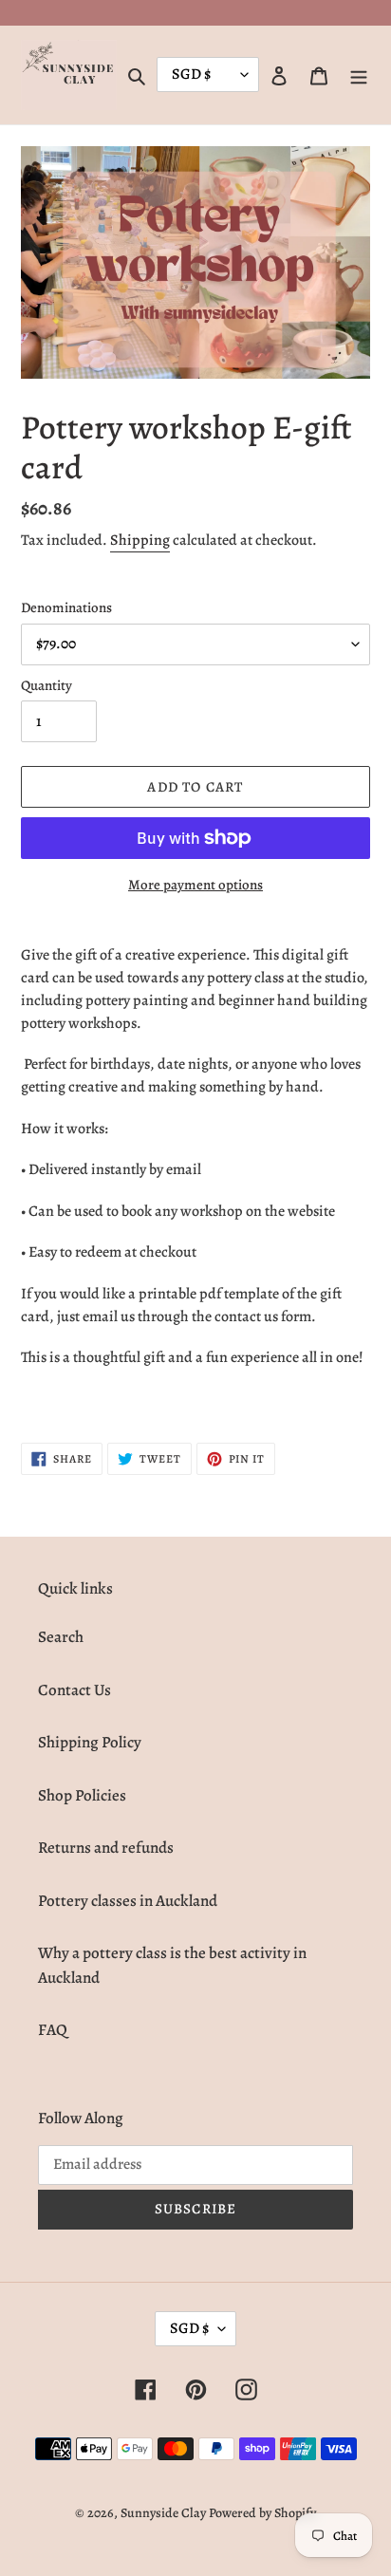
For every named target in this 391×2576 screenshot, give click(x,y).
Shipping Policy (90, 1742)
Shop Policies (82, 1795)
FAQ (53, 2030)
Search (61, 1637)
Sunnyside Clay (163, 2513)
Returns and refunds (106, 1848)
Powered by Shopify (262, 2513)
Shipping (140, 540)
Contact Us (74, 1690)
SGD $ (189, 2328)
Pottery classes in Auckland (128, 1901)
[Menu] (359, 75)
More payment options (195, 885)
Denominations (66, 607)
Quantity (47, 685)
